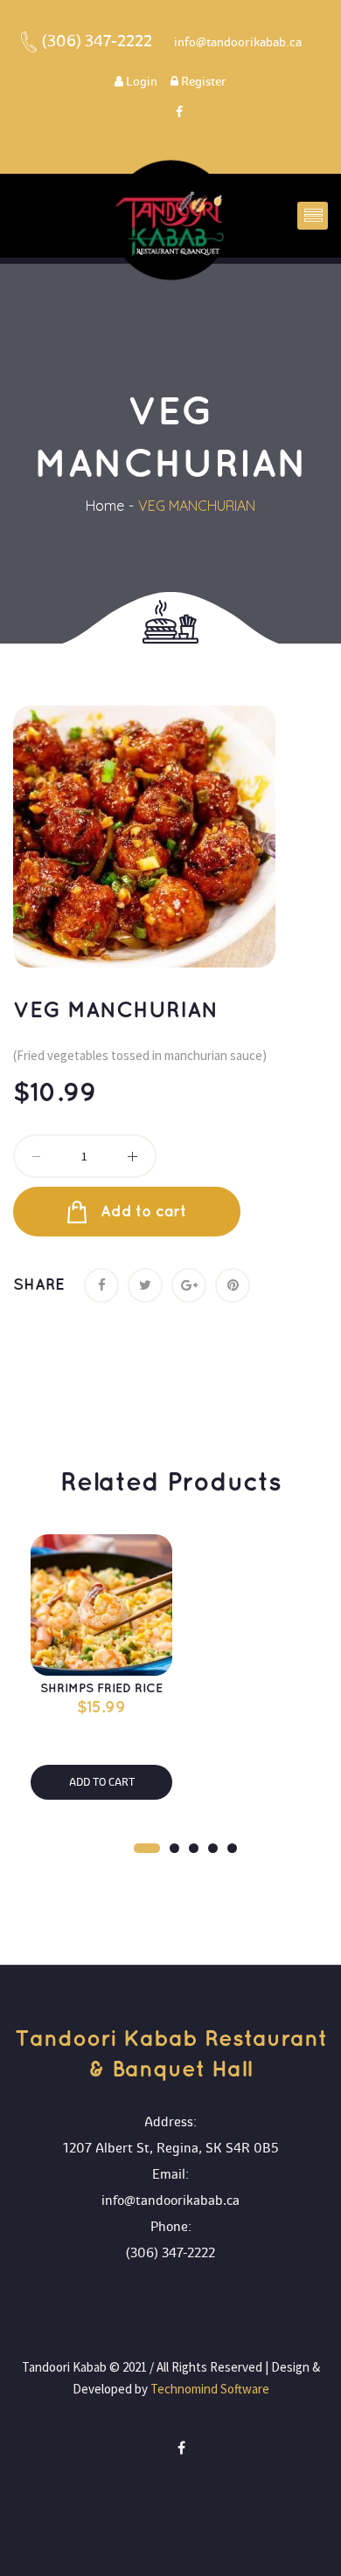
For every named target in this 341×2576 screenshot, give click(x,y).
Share (39, 1285)
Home (105, 506)
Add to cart (143, 1212)
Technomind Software (209, 2389)
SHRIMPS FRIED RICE (101, 1688)
